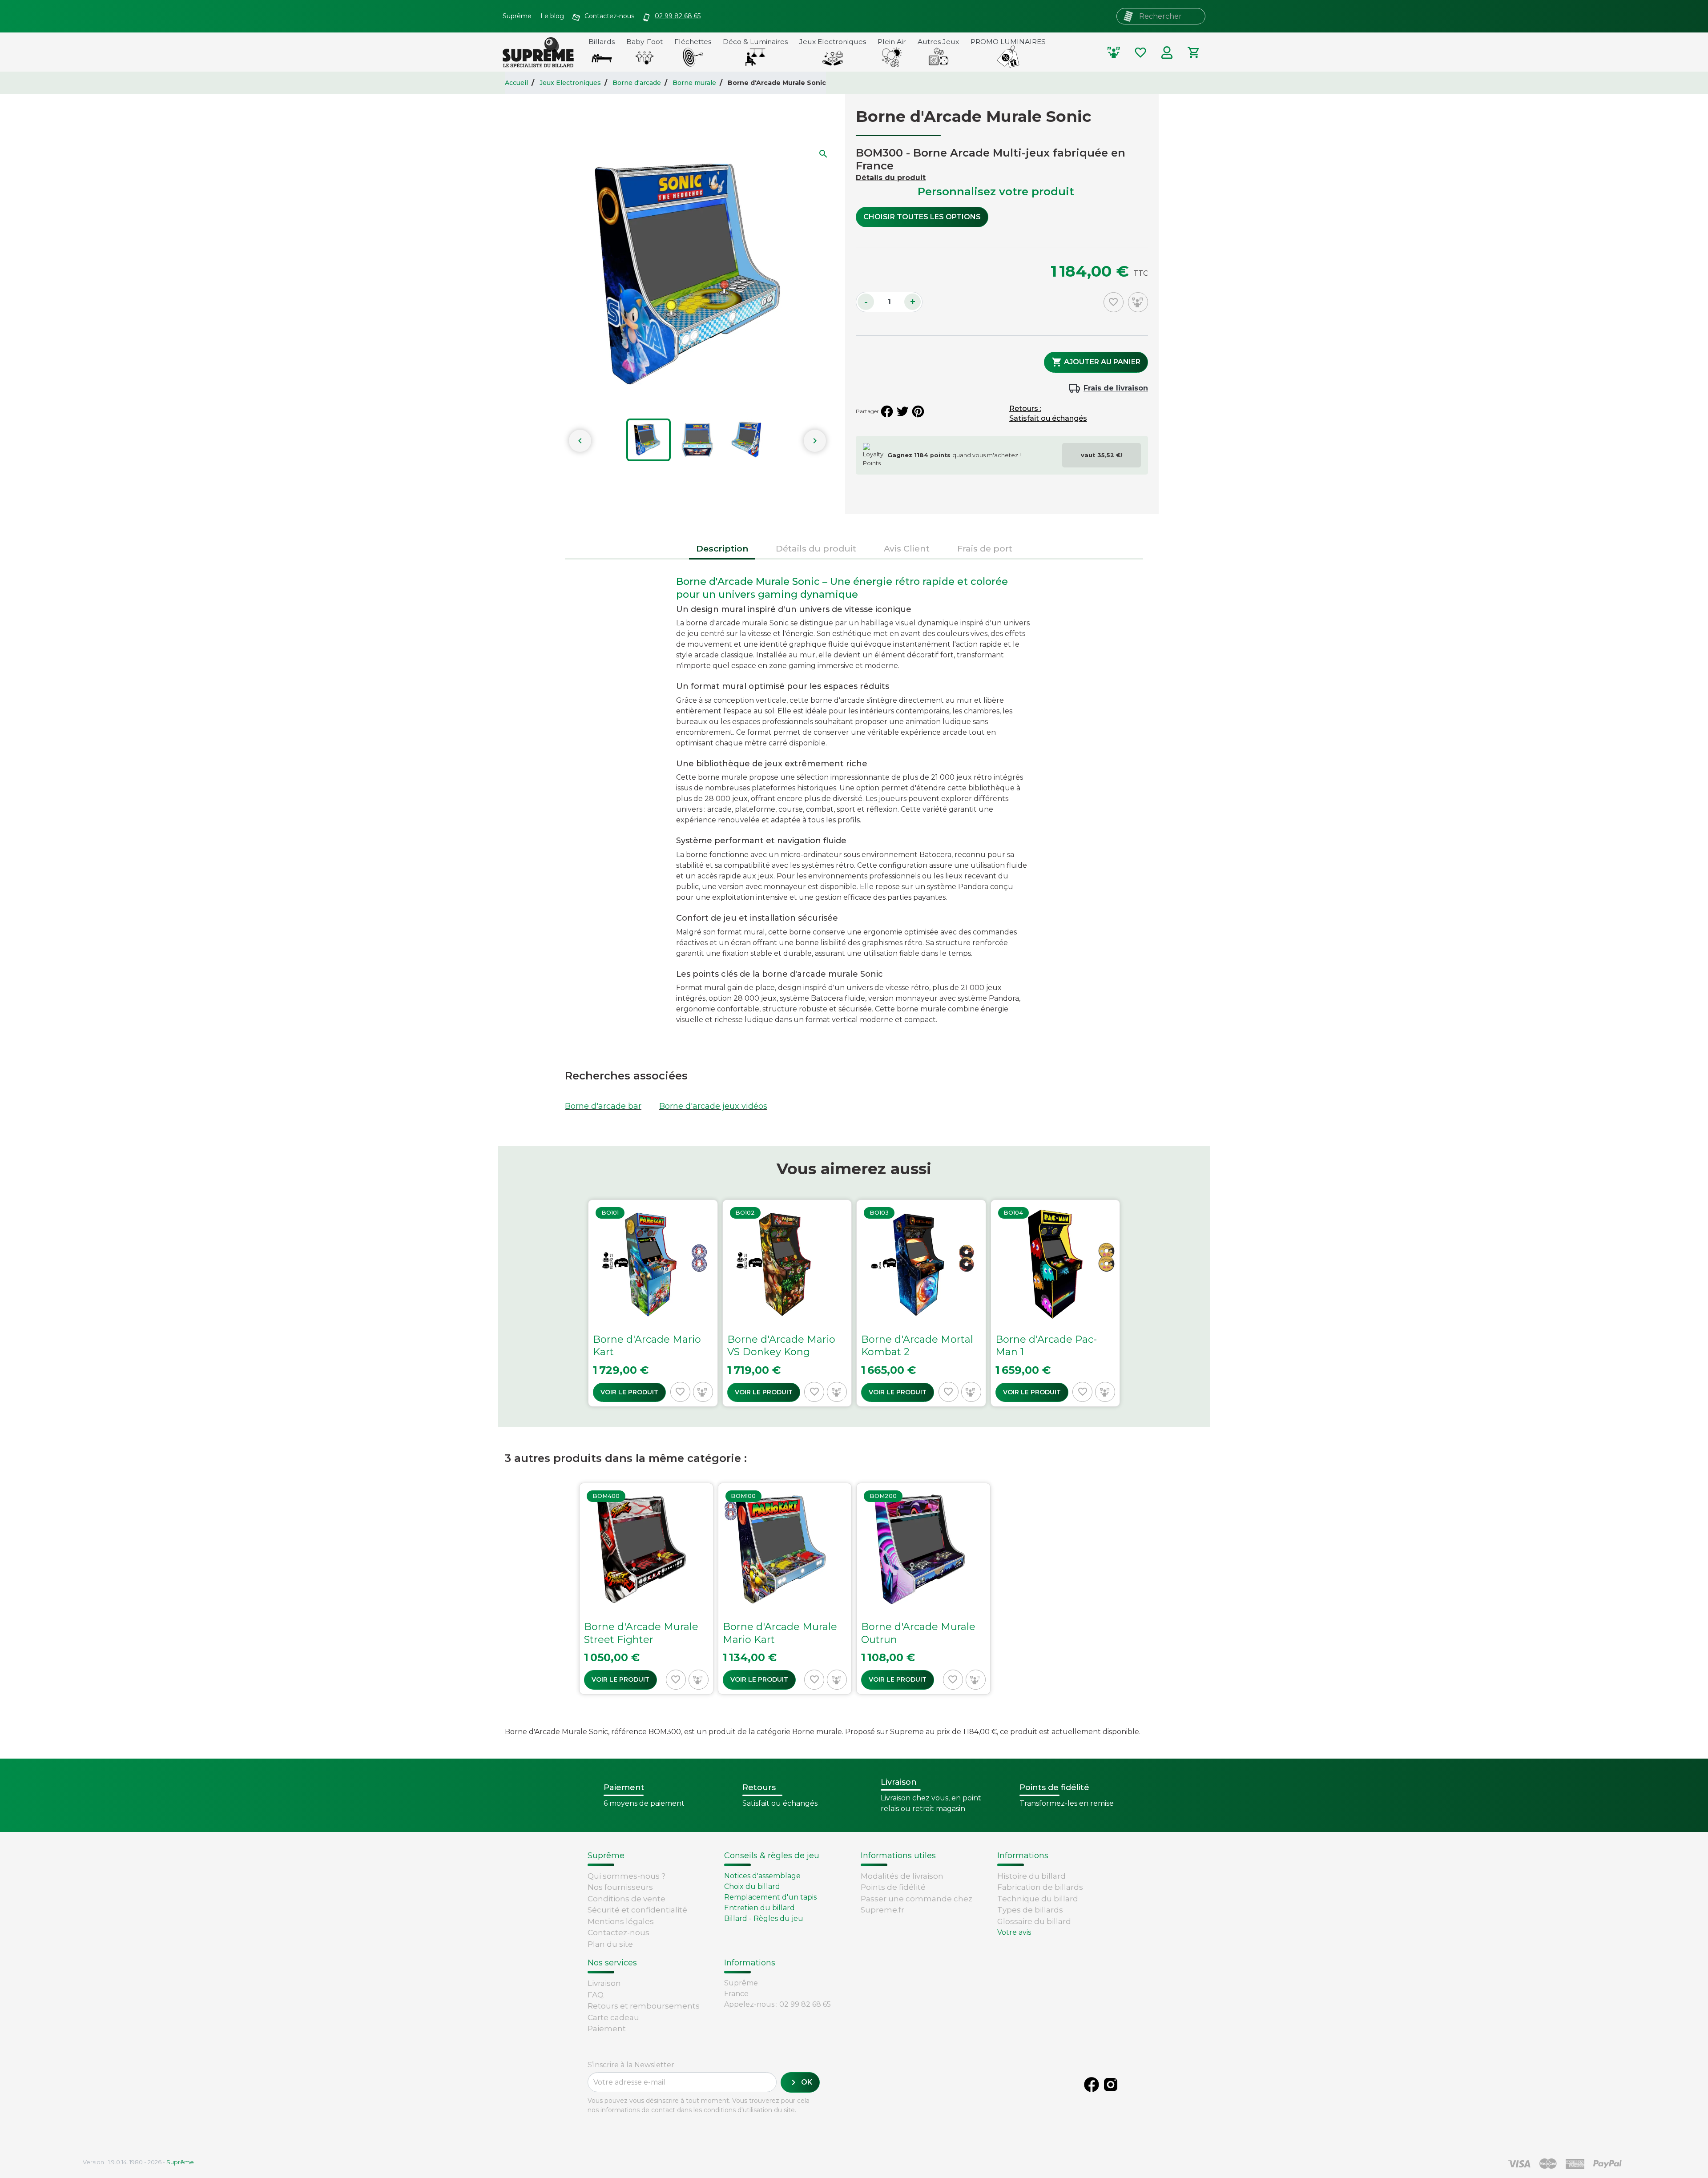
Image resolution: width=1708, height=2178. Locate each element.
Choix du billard (752, 1886)
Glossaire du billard (1034, 1921)
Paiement (607, 2029)
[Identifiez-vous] (1167, 52)
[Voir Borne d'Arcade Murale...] (646, 1589)
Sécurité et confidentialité (637, 1910)
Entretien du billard (759, 1908)
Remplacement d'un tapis (770, 1897)
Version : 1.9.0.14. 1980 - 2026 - (138, 2162)
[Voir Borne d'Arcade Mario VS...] (787, 1303)
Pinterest (918, 411)
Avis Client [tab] (907, 548)
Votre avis (1014, 1932)
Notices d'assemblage (762, 1876)
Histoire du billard (1031, 1876)
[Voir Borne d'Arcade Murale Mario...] (785, 1589)
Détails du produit (891, 178)
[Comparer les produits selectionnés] (1114, 52)
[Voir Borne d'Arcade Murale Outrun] (923, 1589)
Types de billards (1030, 1910)
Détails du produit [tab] (816, 548)
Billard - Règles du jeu (764, 1918)
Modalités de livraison (902, 1876)
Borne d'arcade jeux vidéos (713, 1106)
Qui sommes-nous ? (626, 1876)
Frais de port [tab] (985, 548)
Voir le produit (629, 1392)
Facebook (1092, 2085)
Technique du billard (1038, 1899)
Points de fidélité (893, 1887)
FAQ (596, 1995)
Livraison (604, 1983)
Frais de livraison (1116, 388)
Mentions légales (621, 1921)
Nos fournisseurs (620, 1887)
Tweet (902, 411)
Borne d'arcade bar (603, 1106)
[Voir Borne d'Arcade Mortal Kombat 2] (921, 1303)
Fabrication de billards (1040, 1887)
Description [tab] (722, 548)
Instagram (1111, 2085)
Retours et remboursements (644, 2006)
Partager (887, 411)
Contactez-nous (618, 1932)
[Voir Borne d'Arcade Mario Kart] (653, 1303)
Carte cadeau (613, 2017)
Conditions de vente (626, 1899)
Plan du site (610, 1944)
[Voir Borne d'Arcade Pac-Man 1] (1055, 1303)
